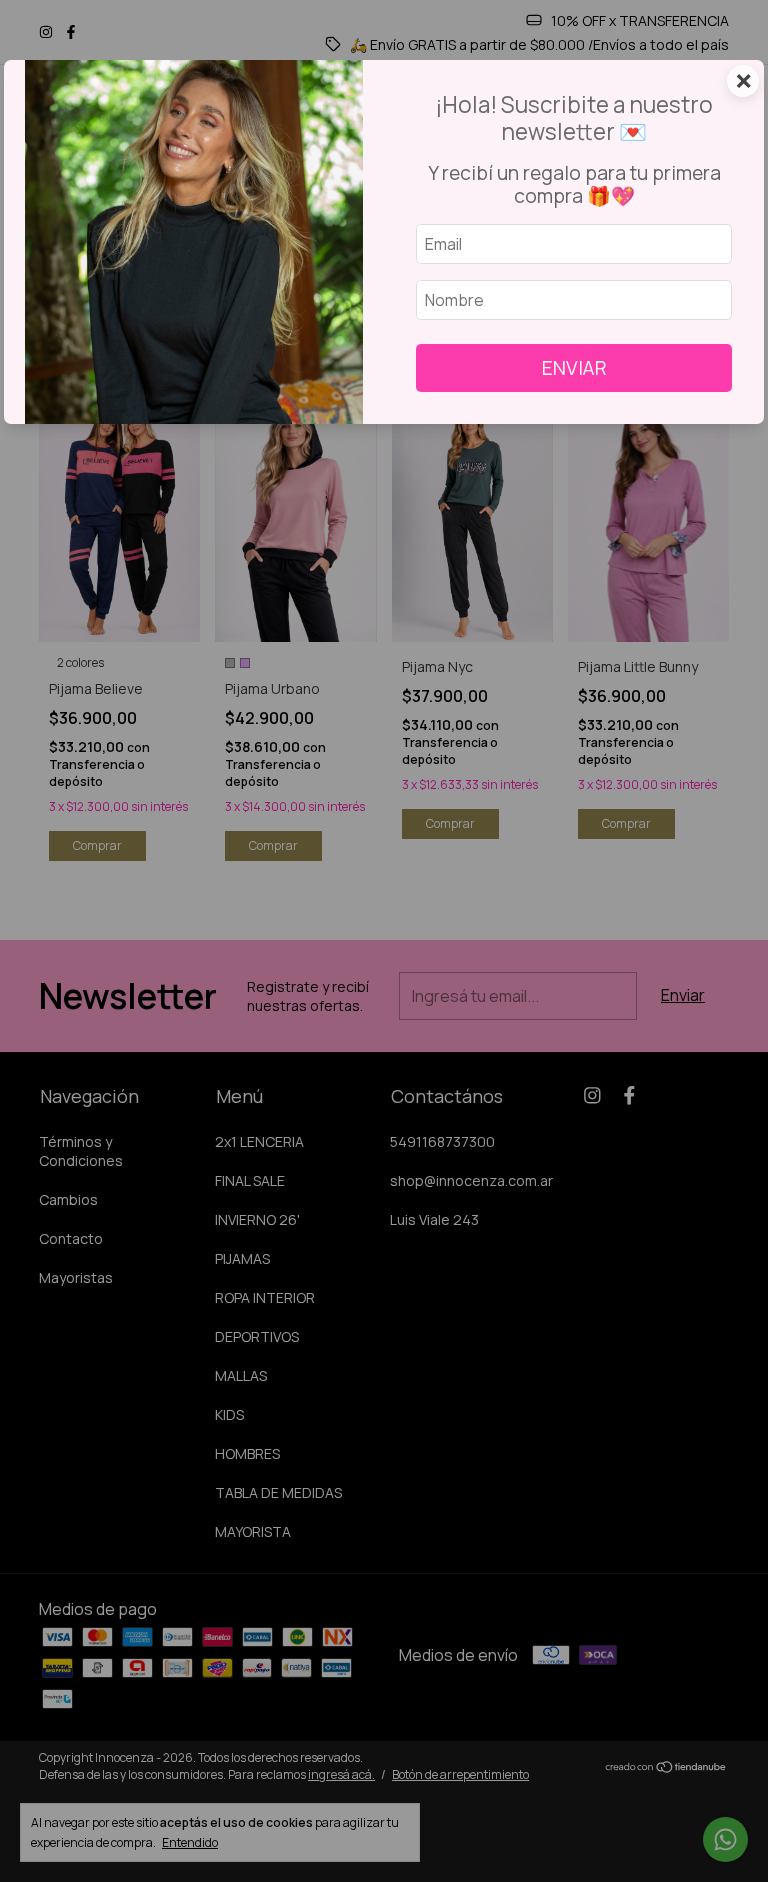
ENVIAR (574, 368)
